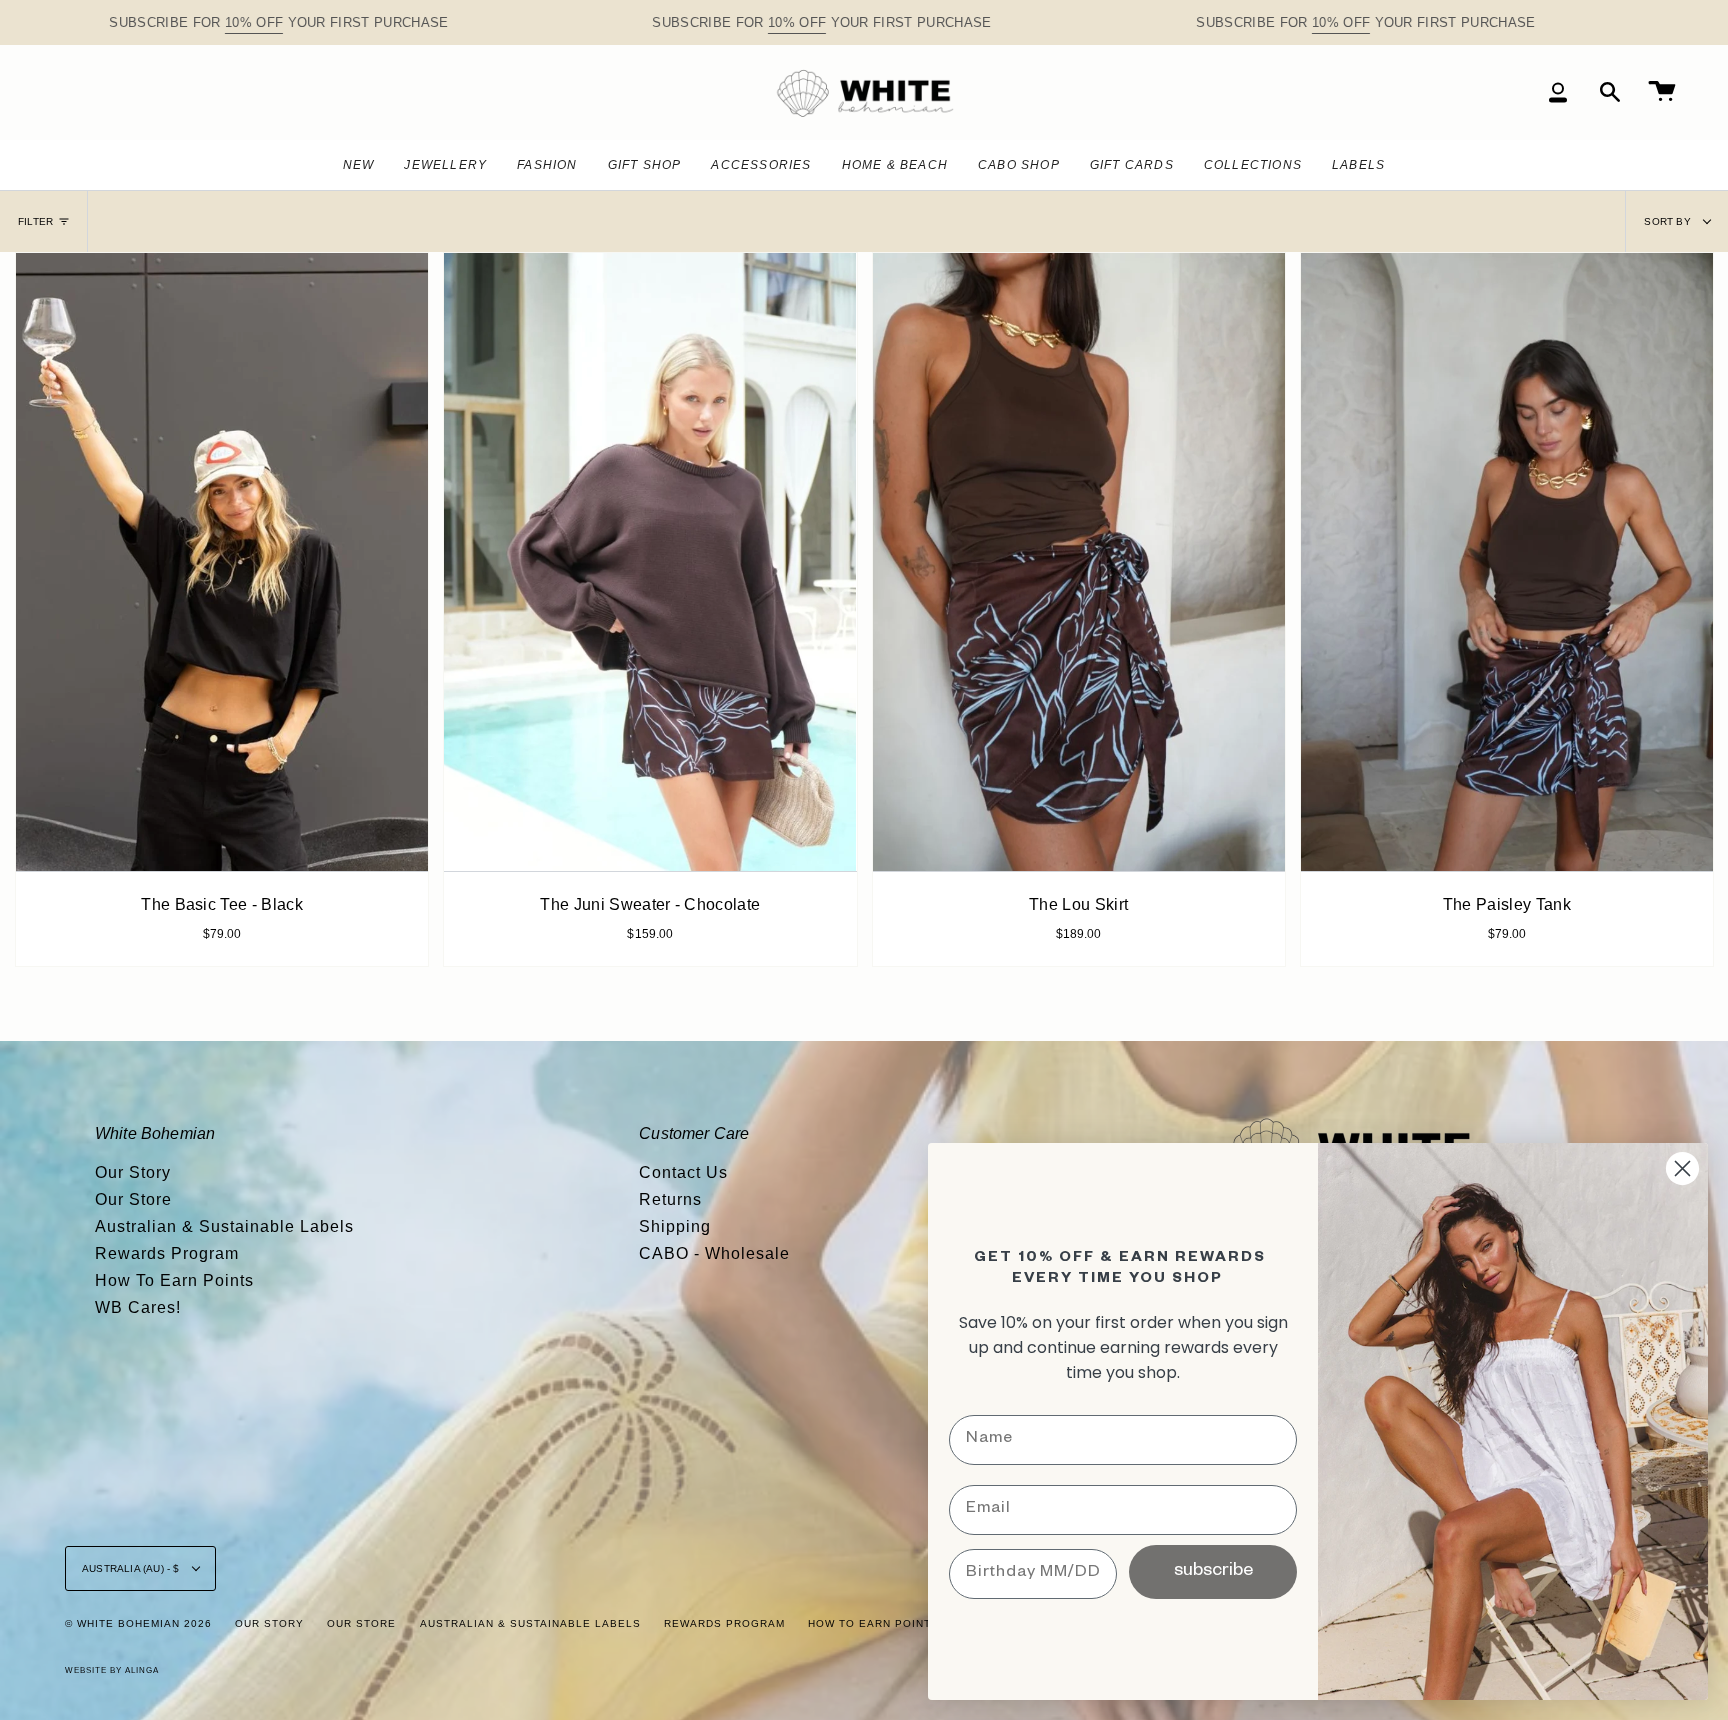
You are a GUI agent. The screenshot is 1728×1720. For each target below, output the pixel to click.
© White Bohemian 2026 (138, 1623)
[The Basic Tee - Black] (222, 562)
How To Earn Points (174, 1280)
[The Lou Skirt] (1079, 562)
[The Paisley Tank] (1507, 562)
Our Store (133, 1199)
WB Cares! (138, 1307)
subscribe (1213, 1572)
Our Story (133, 1172)
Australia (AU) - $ (132, 1568)
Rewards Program (167, 1253)
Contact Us (683, 1172)
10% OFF (254, 22)
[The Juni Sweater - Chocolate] (650, 562)
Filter (35, 221)
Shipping (675, 1226)
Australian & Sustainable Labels (224, 1226)
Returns (670, 1199)
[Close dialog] (1682, 1168)
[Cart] (1662, 92)
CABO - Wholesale (714, 1253)
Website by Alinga (112, 1670)
